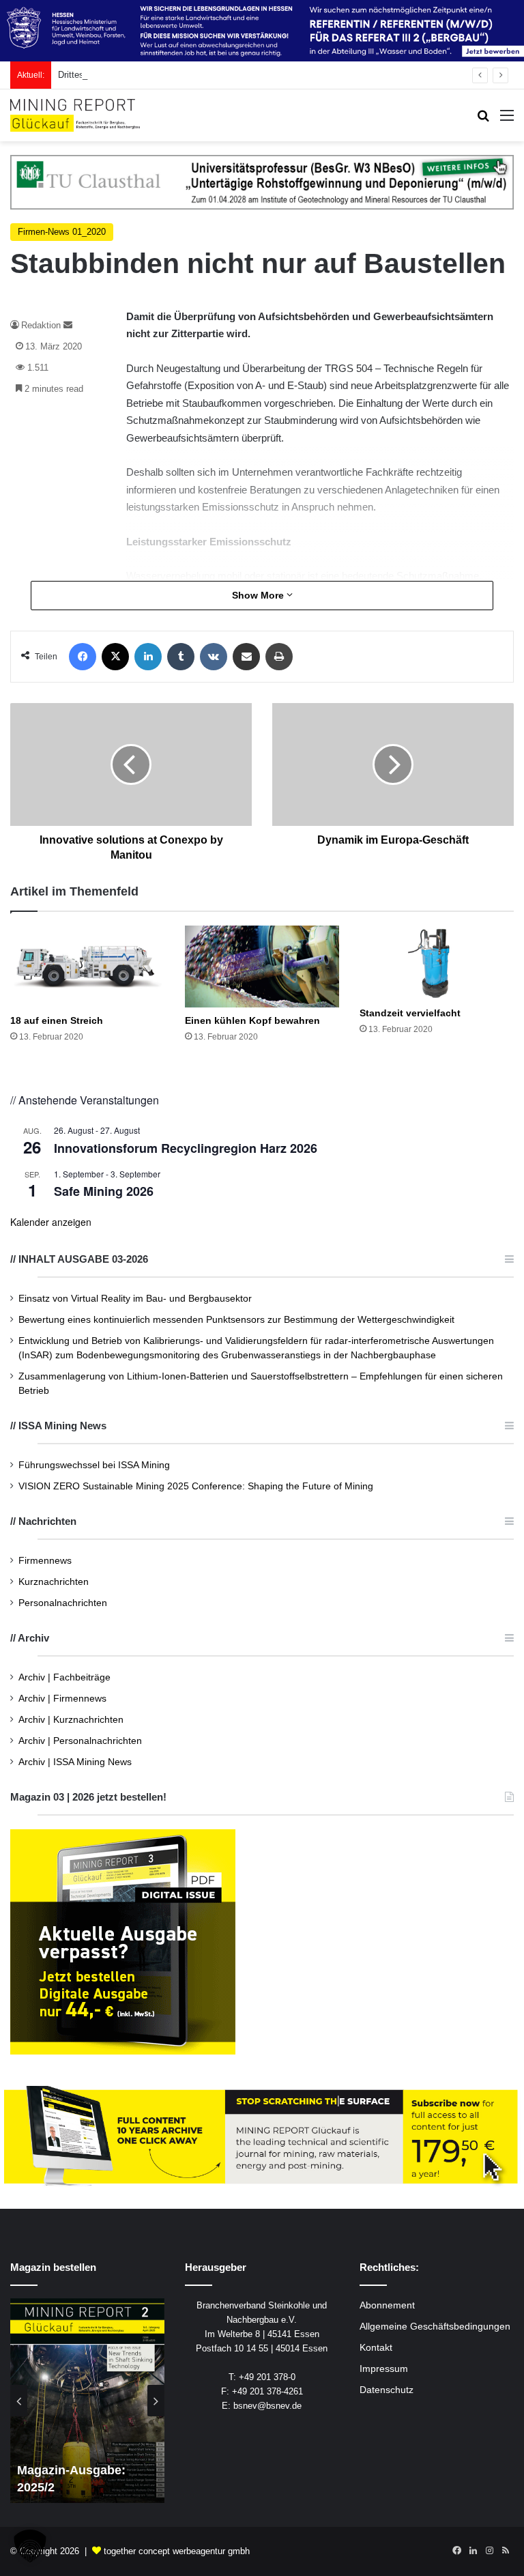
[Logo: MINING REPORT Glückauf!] (75, 115)
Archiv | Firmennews (62, 1699)
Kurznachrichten (54, 1582)
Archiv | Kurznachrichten (71, 1720)
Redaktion (41, 325)
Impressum (384, 2369)
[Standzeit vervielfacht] (437, 963)
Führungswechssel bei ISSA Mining (94, 1465)
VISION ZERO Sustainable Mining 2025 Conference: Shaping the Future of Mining (196, 1486)
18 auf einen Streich (57, 1020)
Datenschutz (387, 2390)
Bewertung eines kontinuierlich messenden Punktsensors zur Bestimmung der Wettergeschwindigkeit (236, 1320)
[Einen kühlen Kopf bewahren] (262, 967)
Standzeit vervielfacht (410, 1013)
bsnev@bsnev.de (267, 2406)
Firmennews (45, 1561)
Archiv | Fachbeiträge (64, 1677)
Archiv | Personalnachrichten (80, 1741)
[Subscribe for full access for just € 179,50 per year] (262, 2136)
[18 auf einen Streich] (87, 967)
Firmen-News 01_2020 (62, 232)
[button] (30, 2546)
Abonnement (387, 2305)
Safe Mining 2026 (104, 1191)
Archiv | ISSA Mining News (75, 1762)
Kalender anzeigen (51, 1222)
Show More (259, 595)
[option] (87, 2401)
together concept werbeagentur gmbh (177, 2551)
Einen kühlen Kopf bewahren (252, 1020)
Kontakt (376, 2348)
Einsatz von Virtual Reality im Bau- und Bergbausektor (135, 1299)
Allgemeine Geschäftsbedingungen (435, 2327)
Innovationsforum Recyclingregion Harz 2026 (186, 1148)
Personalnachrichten (63, 1603)
